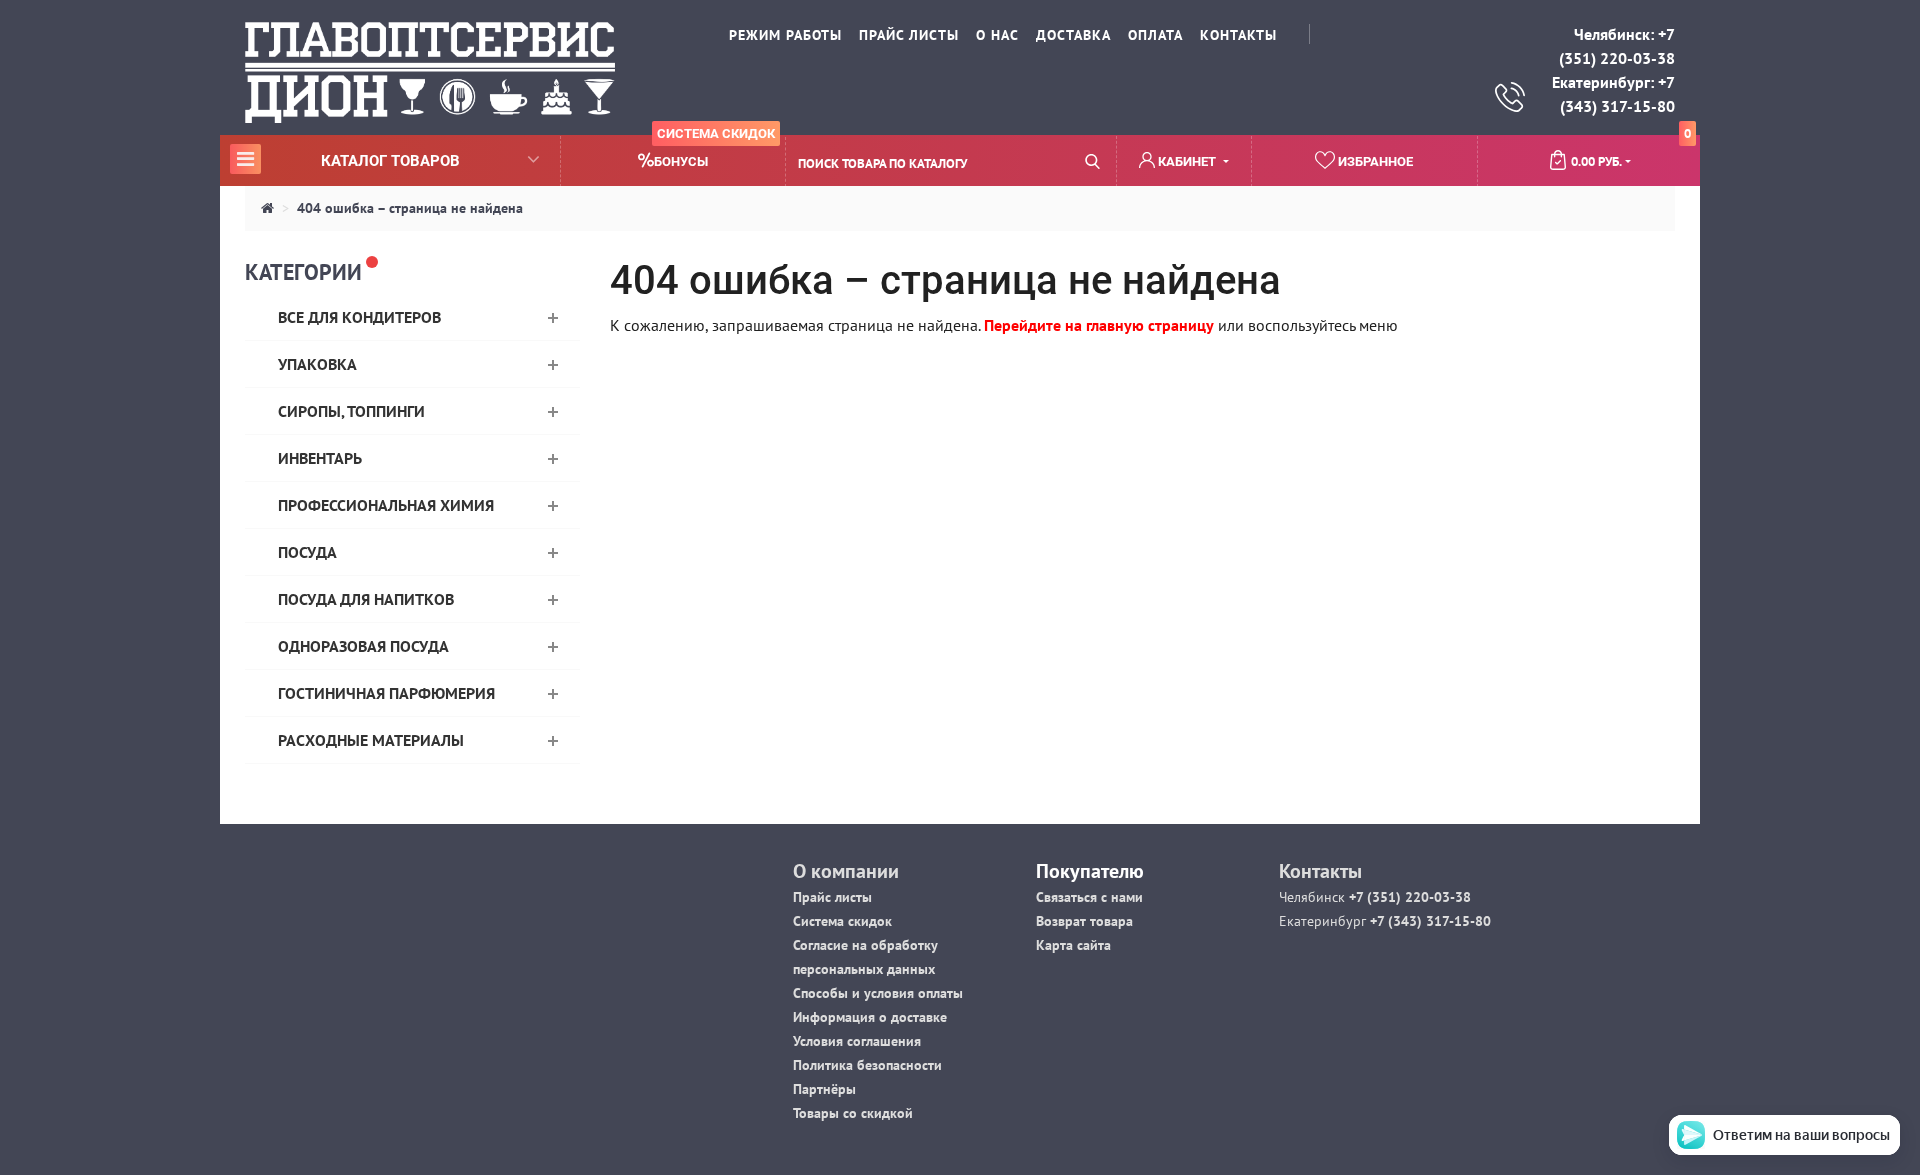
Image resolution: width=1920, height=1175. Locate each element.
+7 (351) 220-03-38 (1408, 897)
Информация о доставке (870, 1017)
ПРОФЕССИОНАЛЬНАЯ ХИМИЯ (386, 505)
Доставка (1073, 35)
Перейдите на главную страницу (1099, 325)
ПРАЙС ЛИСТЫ (909, 35)
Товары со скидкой (853, 1113)
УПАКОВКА (317, 364)
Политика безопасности (867, 1065)
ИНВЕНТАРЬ (320, 458)
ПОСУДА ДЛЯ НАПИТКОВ (366, 599)
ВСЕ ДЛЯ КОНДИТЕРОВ (359, 317)
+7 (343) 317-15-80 (1428, 921)
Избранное (1374, 161)
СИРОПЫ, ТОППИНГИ (351, 411)
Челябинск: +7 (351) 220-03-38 (1617, 46)
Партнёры (824, 1089)
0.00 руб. (1631, 153)
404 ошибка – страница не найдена (410, 208)
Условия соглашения (857, 1041)
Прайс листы (832, 897)
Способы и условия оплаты (878, 993)
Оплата (1155, 35)
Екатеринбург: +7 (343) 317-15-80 (1613, 94)
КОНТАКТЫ (1238, 35)
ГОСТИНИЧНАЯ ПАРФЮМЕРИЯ (386, 693)
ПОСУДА (307, 552)
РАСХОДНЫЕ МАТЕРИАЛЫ (371, 740)
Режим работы (785, 35)
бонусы (714, 152)
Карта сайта (1073, 945)
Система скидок (842, 921)
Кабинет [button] (1187, 161)
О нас (997, 35)
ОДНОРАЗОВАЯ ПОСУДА (363, 646)
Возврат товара (1084, 921)
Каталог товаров (348, 160)
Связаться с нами (1089, 897)
